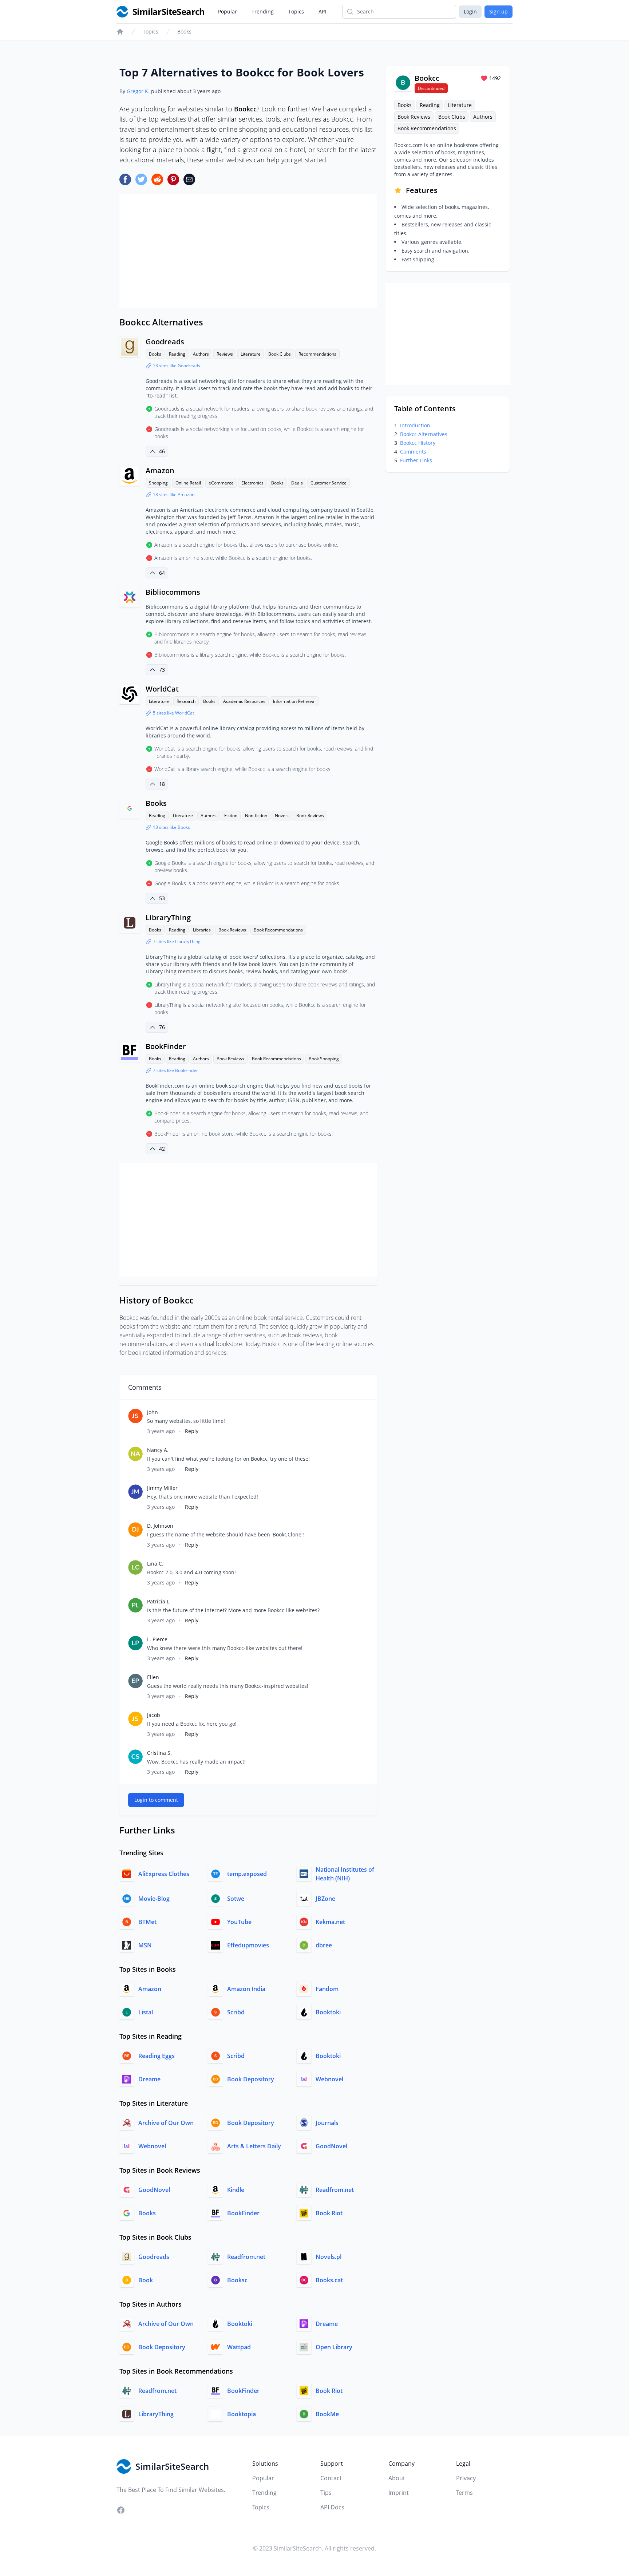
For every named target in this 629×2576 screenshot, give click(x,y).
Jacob (154, 1715)
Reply (192, 1431)
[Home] (120, 32)
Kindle (236, 2190)
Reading (177, 354)
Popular (228, 11)
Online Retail (188, 483)
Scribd (236, 2012)
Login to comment (156, 1800)
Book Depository (251, 2079)
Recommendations (317, 354)
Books (184, 31)
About (397, 2478)
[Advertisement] (248, 251)
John (153, 1412)
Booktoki (328, 2012)
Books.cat (329, 2280)
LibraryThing (168, 917)
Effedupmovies (248, 1945)
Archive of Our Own (166, 2123)
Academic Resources (244, 701)
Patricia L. (159, 1601)
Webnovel (329, 2079)
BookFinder (166, 1046)
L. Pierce (157, 1639)
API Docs (332, 2507)
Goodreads (165, 342)
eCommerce (221, 483)
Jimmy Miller (162, 1488)
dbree (324, 1945)
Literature (251, 354)
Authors (201, 354)
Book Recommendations (278, 930)
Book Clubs (280, 354)
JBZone (325, 1899)
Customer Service (329, 483)
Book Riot (329, 2213)
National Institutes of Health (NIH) (345, 1874)
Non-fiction (256, 816)
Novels (282, 816)
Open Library (334, 2347)
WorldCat (162, 689)
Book (146, 2280)
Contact (331, 2478)
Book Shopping (324, 1059)
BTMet (147, 1922)
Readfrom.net (335, 2190)
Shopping (158, 483)
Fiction (231, 816)
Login (470, 11)
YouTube (239, 1922)
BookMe (327, 2414)
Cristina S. (159, 1753)
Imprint (399, 2493)
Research (186, 701)
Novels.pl (329, 2257)
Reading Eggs (157, 2056)
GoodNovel (331, 2146)
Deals (297, 483)
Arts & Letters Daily (254, 2146)
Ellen (153, 1677)
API (322, 11)
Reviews (225, 354)
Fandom (327, 1989)
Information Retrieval (294, 701)
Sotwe (236, 1899)
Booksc (237, 2280)
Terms (464, 2493)
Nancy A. (158, 1450)
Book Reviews (310, 816)
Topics (296, 11)
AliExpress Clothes (164, 1874)
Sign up (499, 11)
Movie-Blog (154, 1899)
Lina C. (155, 1564)
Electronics (252, 483)
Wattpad (239, 2347)
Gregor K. (138, 91)
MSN (145, 1945)
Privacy (466, 2478)
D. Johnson (160, 1526)
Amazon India (246, 1989)
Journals (327, 2123)
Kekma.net (330, 1922)
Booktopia (242, 2414)
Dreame (149, 2079)
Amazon (160, 470)
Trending (263, 11)
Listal (146, 2012)
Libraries (202, 930)
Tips (326, 2493)
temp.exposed (247, 1874)
